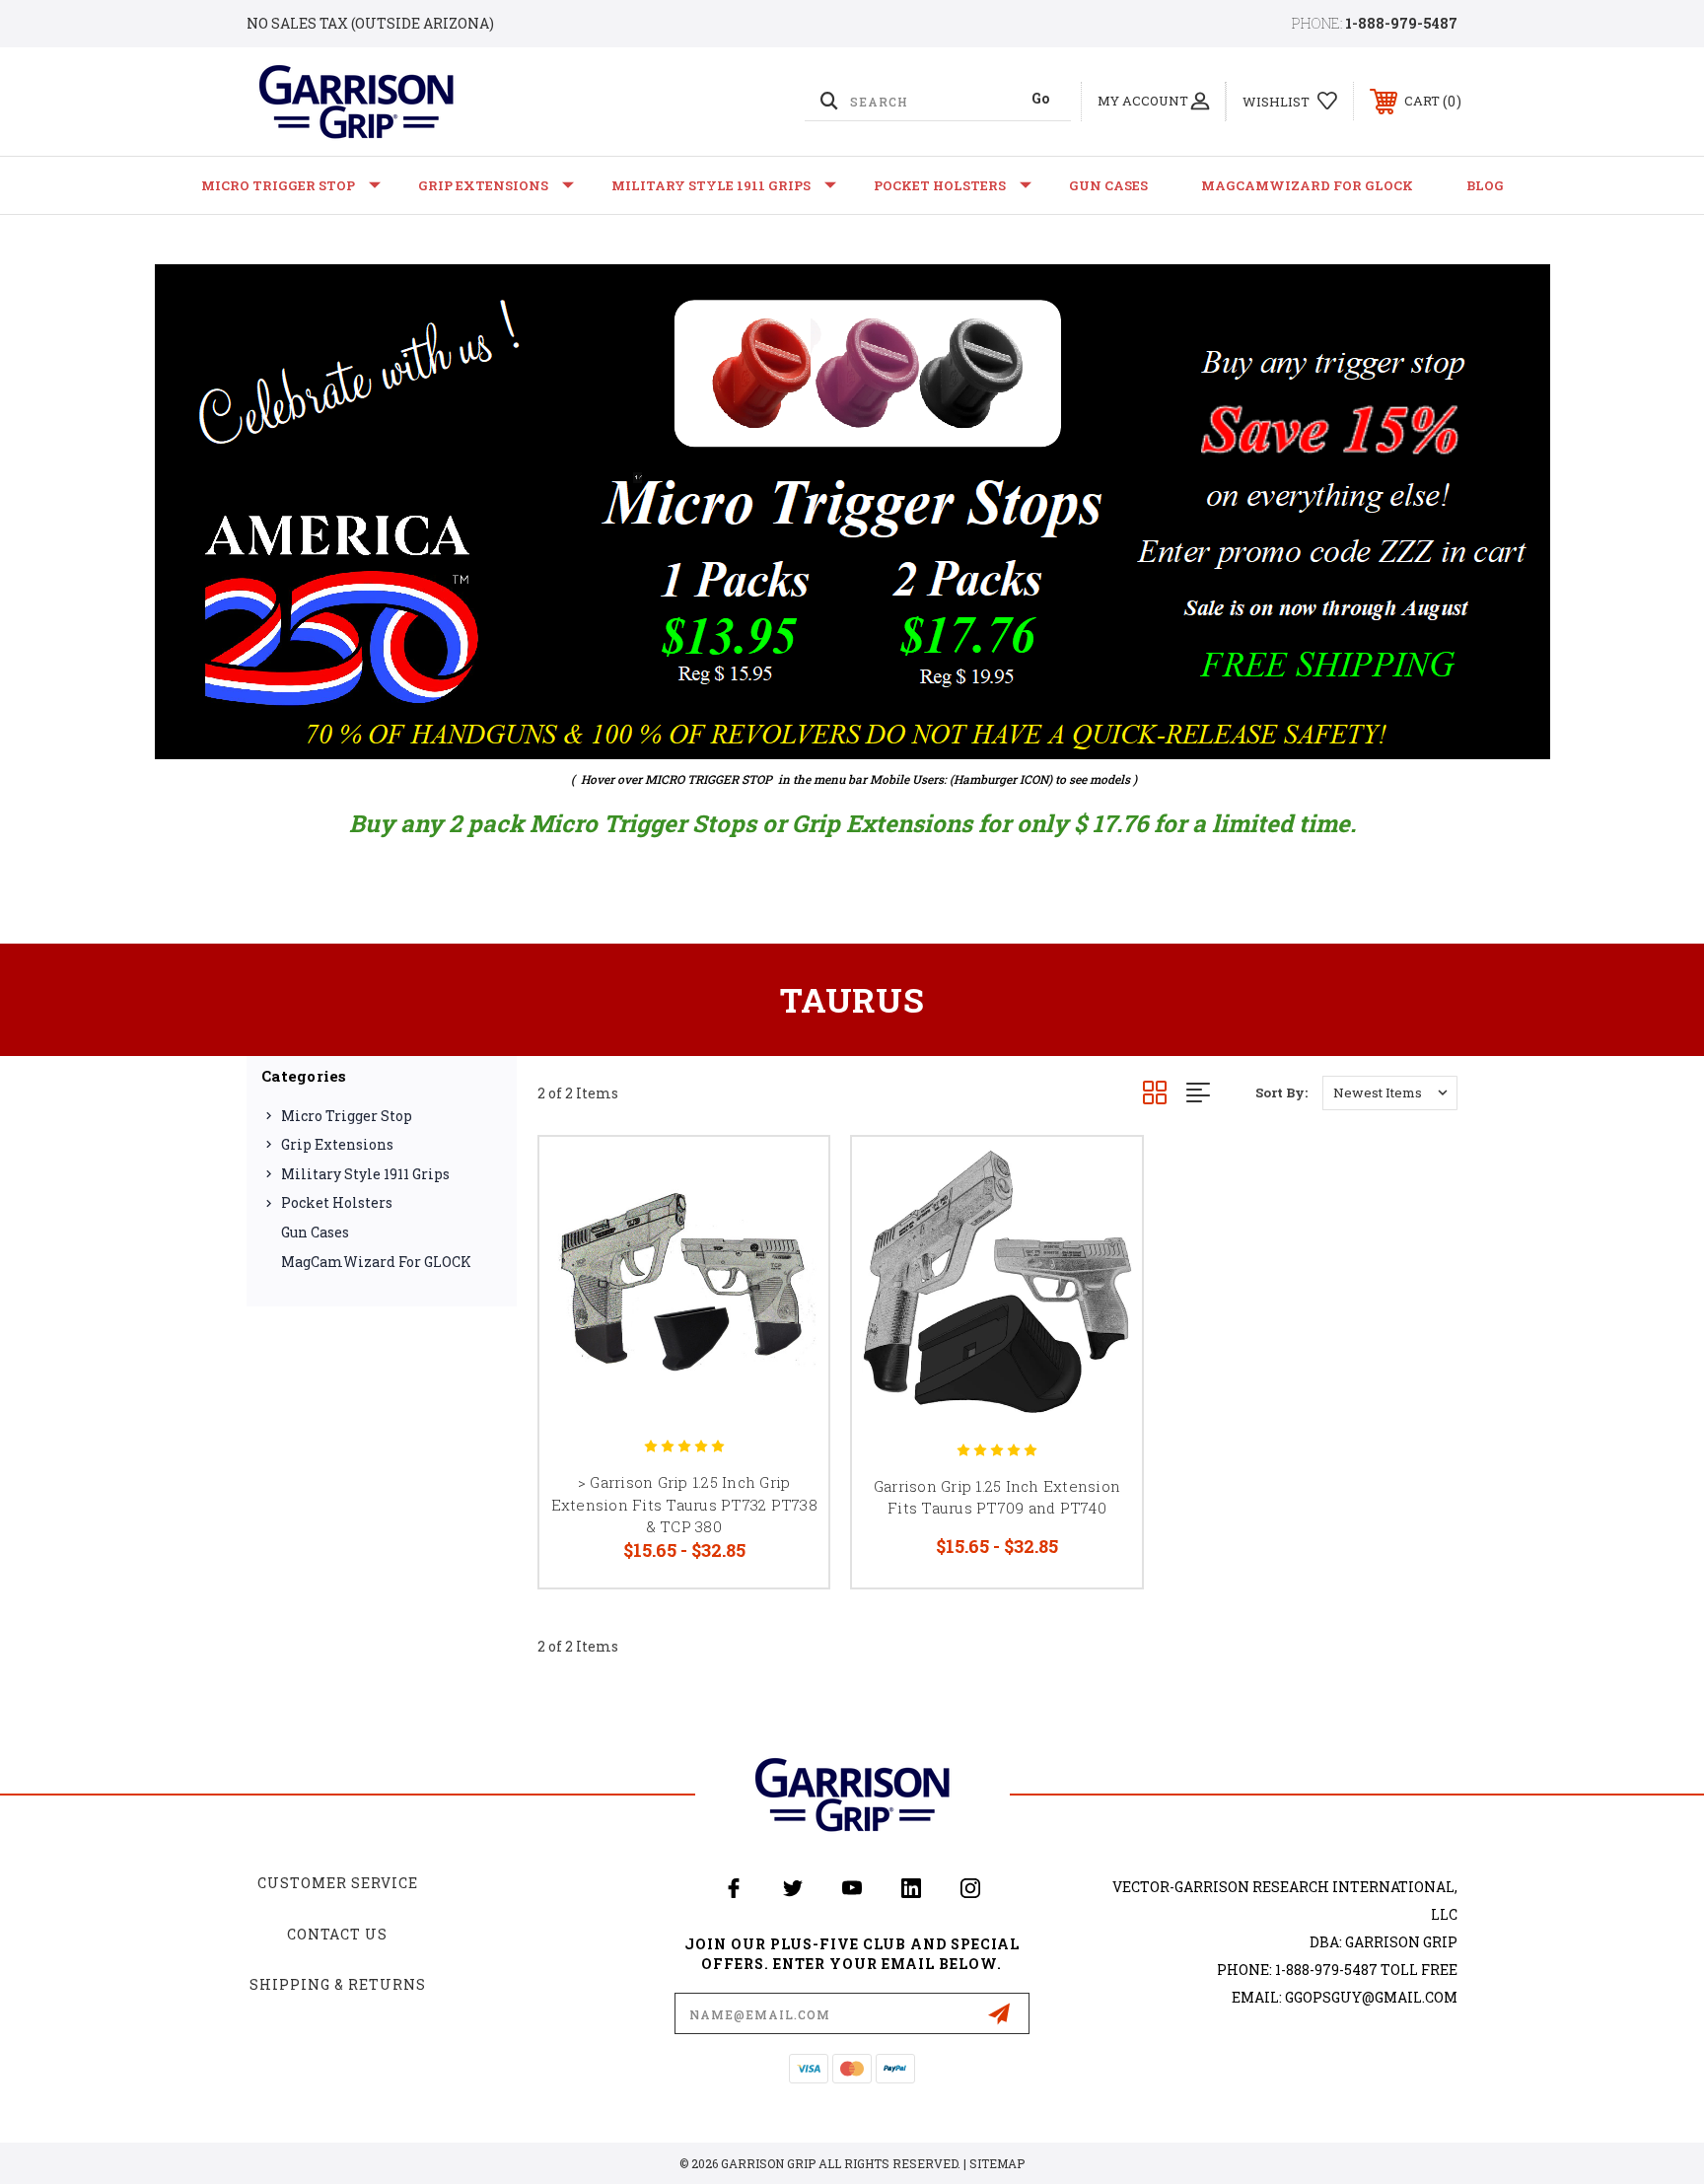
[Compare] (789, 1277)
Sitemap (997, 2163)
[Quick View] (789, 1177)
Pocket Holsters (940, 185)
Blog (1485, 185)
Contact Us (337, 1934)
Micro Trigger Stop (278, 185)
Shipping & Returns (338, 1984)
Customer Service (338, 1883)
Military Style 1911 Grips (711, 185)
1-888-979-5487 (1401, 23)
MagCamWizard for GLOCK (1307, 185)
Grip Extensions (483, 185)
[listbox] (1390, 1093)
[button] (852, 512)
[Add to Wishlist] (789, 1227)
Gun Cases (1108, 185)
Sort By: (1281, 1092)
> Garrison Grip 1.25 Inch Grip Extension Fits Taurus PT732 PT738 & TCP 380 (684, 1504)
